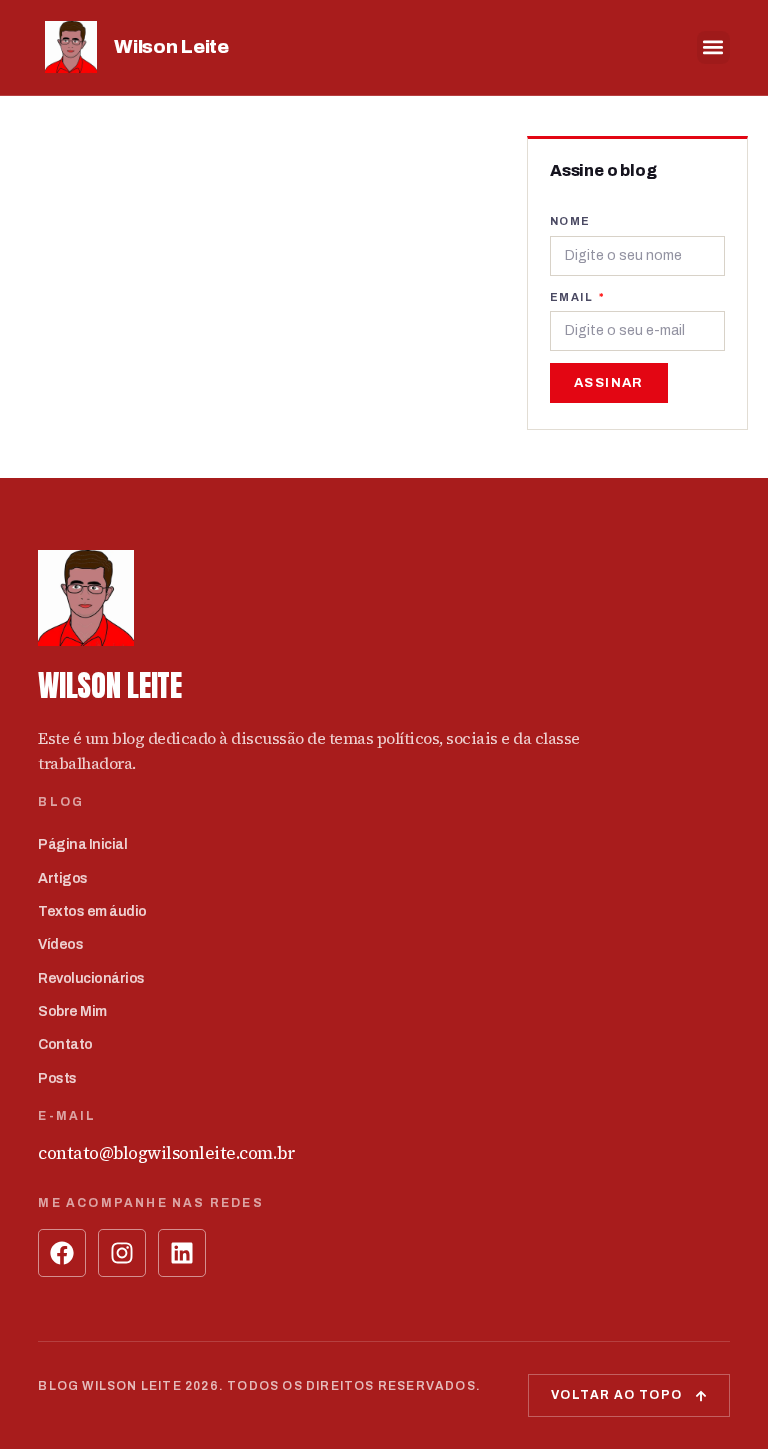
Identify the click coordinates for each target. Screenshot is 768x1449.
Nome (570, 221)
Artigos (63, 878)
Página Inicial (82, 844)
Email (573, 297)
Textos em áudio (92, 911)
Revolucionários (91, 978)
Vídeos (60, 944)
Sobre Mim (72, 1011)
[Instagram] (122, 1253)
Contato (65, 1044)
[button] (713, 47)
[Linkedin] (182, 1253)
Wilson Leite (171, 46)
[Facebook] (62, 1253)
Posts (57, 1078)
